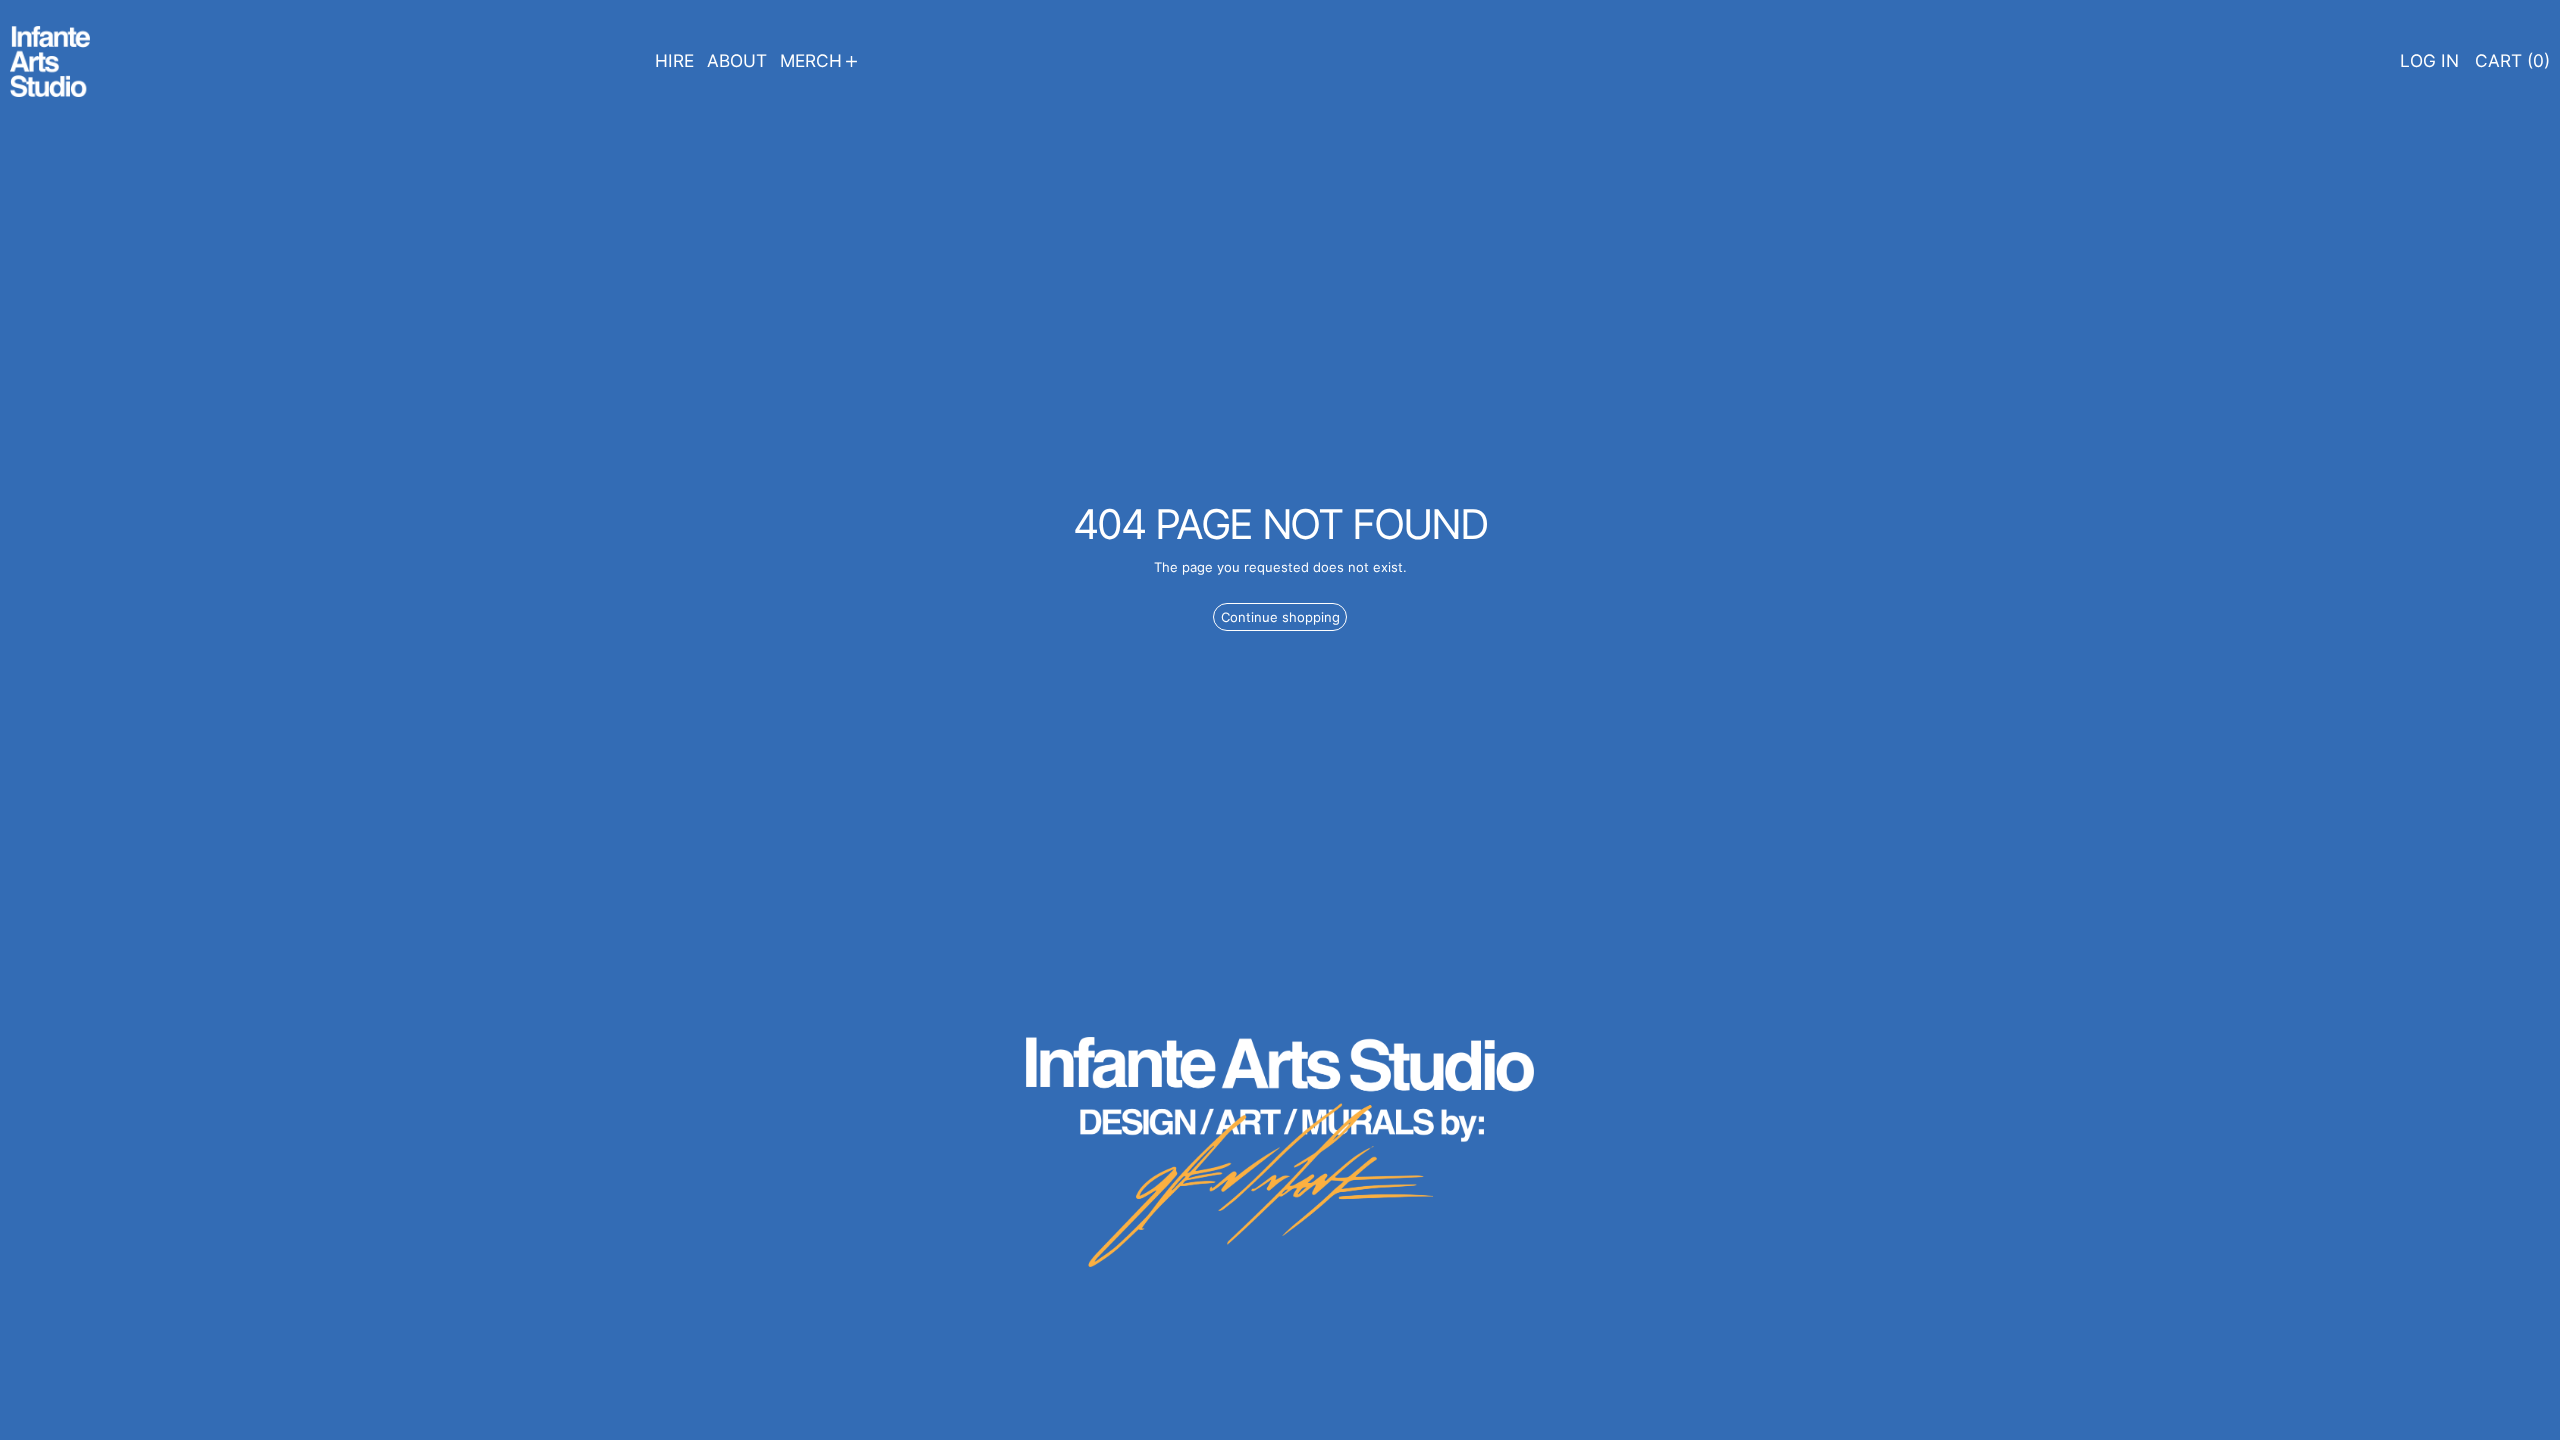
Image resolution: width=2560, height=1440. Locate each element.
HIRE (674, 60)
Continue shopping (1280, 617)
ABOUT (737, 60)
